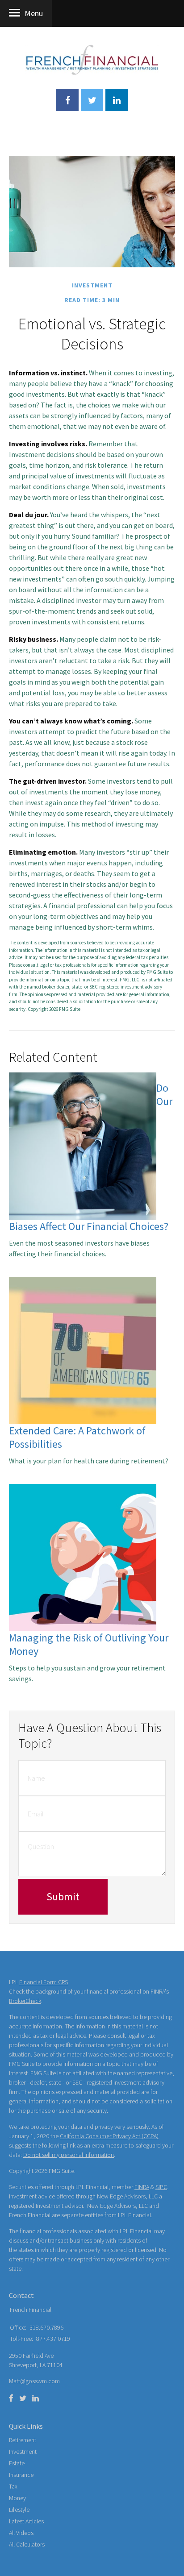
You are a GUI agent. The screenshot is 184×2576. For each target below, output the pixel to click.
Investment (23, 2451)
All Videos (21, 2533)
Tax (13, 2486)
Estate (17, 2463)
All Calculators (27, 2544)
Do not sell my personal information (69, 2155)
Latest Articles (26, 2521)
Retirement (23, 2440)
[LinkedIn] (36, 2398)
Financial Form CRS (44, 1982)
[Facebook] (11, 2398)
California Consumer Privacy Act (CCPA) (109, 2136)
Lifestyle (19, 2510)
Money (17, 2498)
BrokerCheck (25, 2001)
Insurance (21, 2475)
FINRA (142, 2187)
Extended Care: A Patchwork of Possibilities (77, 1437)
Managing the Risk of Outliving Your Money (89, 1644)
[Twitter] (23, 2398)
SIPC (161, 2187)
